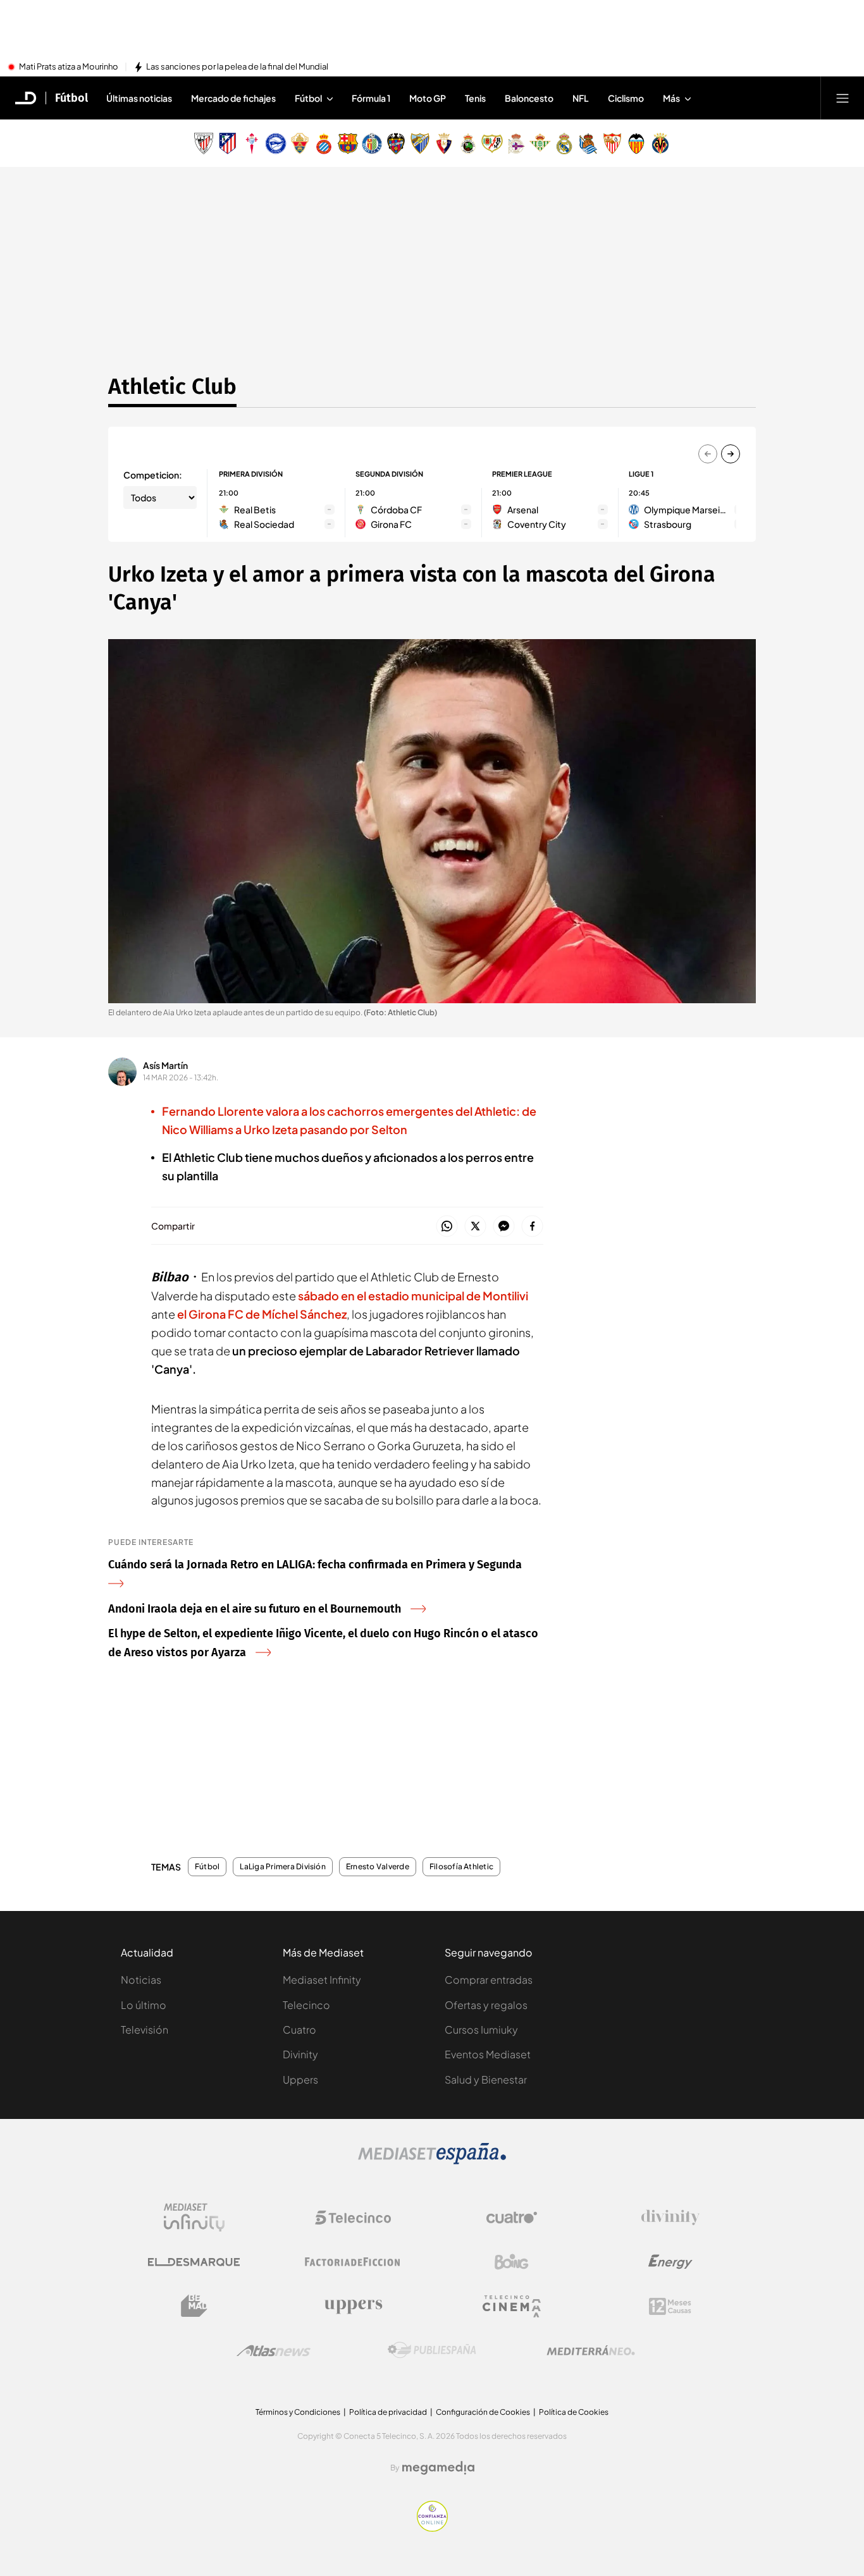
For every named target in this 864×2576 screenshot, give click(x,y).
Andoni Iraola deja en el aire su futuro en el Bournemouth (255, 1609)
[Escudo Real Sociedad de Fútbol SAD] (588, 143)
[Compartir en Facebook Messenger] (504, 1227)
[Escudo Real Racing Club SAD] (468, 143)
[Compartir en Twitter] (475, 1227)
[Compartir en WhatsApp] (447, 1227)
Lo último (144, 2005)
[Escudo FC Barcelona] (348, 143)
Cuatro (299, 2030)
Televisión (145, 2030)
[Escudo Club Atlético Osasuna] (444, 143)
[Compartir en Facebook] (532, 1227)
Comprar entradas (489, 1980)
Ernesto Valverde (378, 1867)
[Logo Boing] (512, 2262)
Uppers (300, 2079)
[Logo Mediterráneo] (591, 2350)
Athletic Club (172, 386)
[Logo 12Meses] (670, 2306)
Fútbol (71, 98)
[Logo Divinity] (670, 2218)
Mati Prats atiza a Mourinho (69, 67)
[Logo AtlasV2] (274, 2351)
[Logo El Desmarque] (194, 2262)
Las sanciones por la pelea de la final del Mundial (237, 67)
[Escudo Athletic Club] (204, 143)
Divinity (300, 2054)
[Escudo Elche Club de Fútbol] (300, 143)
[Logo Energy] (670, 2262)
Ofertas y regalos (486, 2005)
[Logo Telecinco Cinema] (512, 2306)
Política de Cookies (574, 2412)
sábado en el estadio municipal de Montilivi (413, 1296)
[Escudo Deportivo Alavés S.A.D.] (276, 143)
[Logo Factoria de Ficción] (353, 2262)
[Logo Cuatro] (512, 2218)
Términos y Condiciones (298, 2412)
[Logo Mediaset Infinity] (194, 2218)
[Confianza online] (432, 2528)
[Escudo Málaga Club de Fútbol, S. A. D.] (420, 143)
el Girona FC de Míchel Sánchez (262, 1314)
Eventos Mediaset (488, 2054)
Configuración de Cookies (483, 2412)
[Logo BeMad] (194, 2306)
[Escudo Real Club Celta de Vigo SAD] (252, 143)
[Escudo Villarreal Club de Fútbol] (660, 143)
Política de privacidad (388, 2412)
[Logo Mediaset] (432, 2161)
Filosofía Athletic (461, 1867)
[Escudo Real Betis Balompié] (540, 143)
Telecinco (306, 2005)
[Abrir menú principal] (842, 98)
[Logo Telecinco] (353, 2218)
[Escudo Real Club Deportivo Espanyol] (324, 143)
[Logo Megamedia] (438, 2468)
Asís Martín (165, 1065)
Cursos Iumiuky (481, 2030)
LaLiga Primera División (283, 1867)
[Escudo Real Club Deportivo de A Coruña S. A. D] (516, 143)
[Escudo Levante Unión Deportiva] (396, 143)
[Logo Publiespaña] (432, 2350)
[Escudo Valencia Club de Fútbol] (636, 143)
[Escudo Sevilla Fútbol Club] (612, 143)
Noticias (141, 1980)
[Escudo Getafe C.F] (372, 143)
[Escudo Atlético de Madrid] (228, 143)
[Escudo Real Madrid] (564, 143)
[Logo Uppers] (353, 2306)
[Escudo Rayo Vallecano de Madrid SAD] (492, 143)
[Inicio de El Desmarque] (26, 98)
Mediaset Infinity (322, 1980)
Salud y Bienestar (486, 2079)
